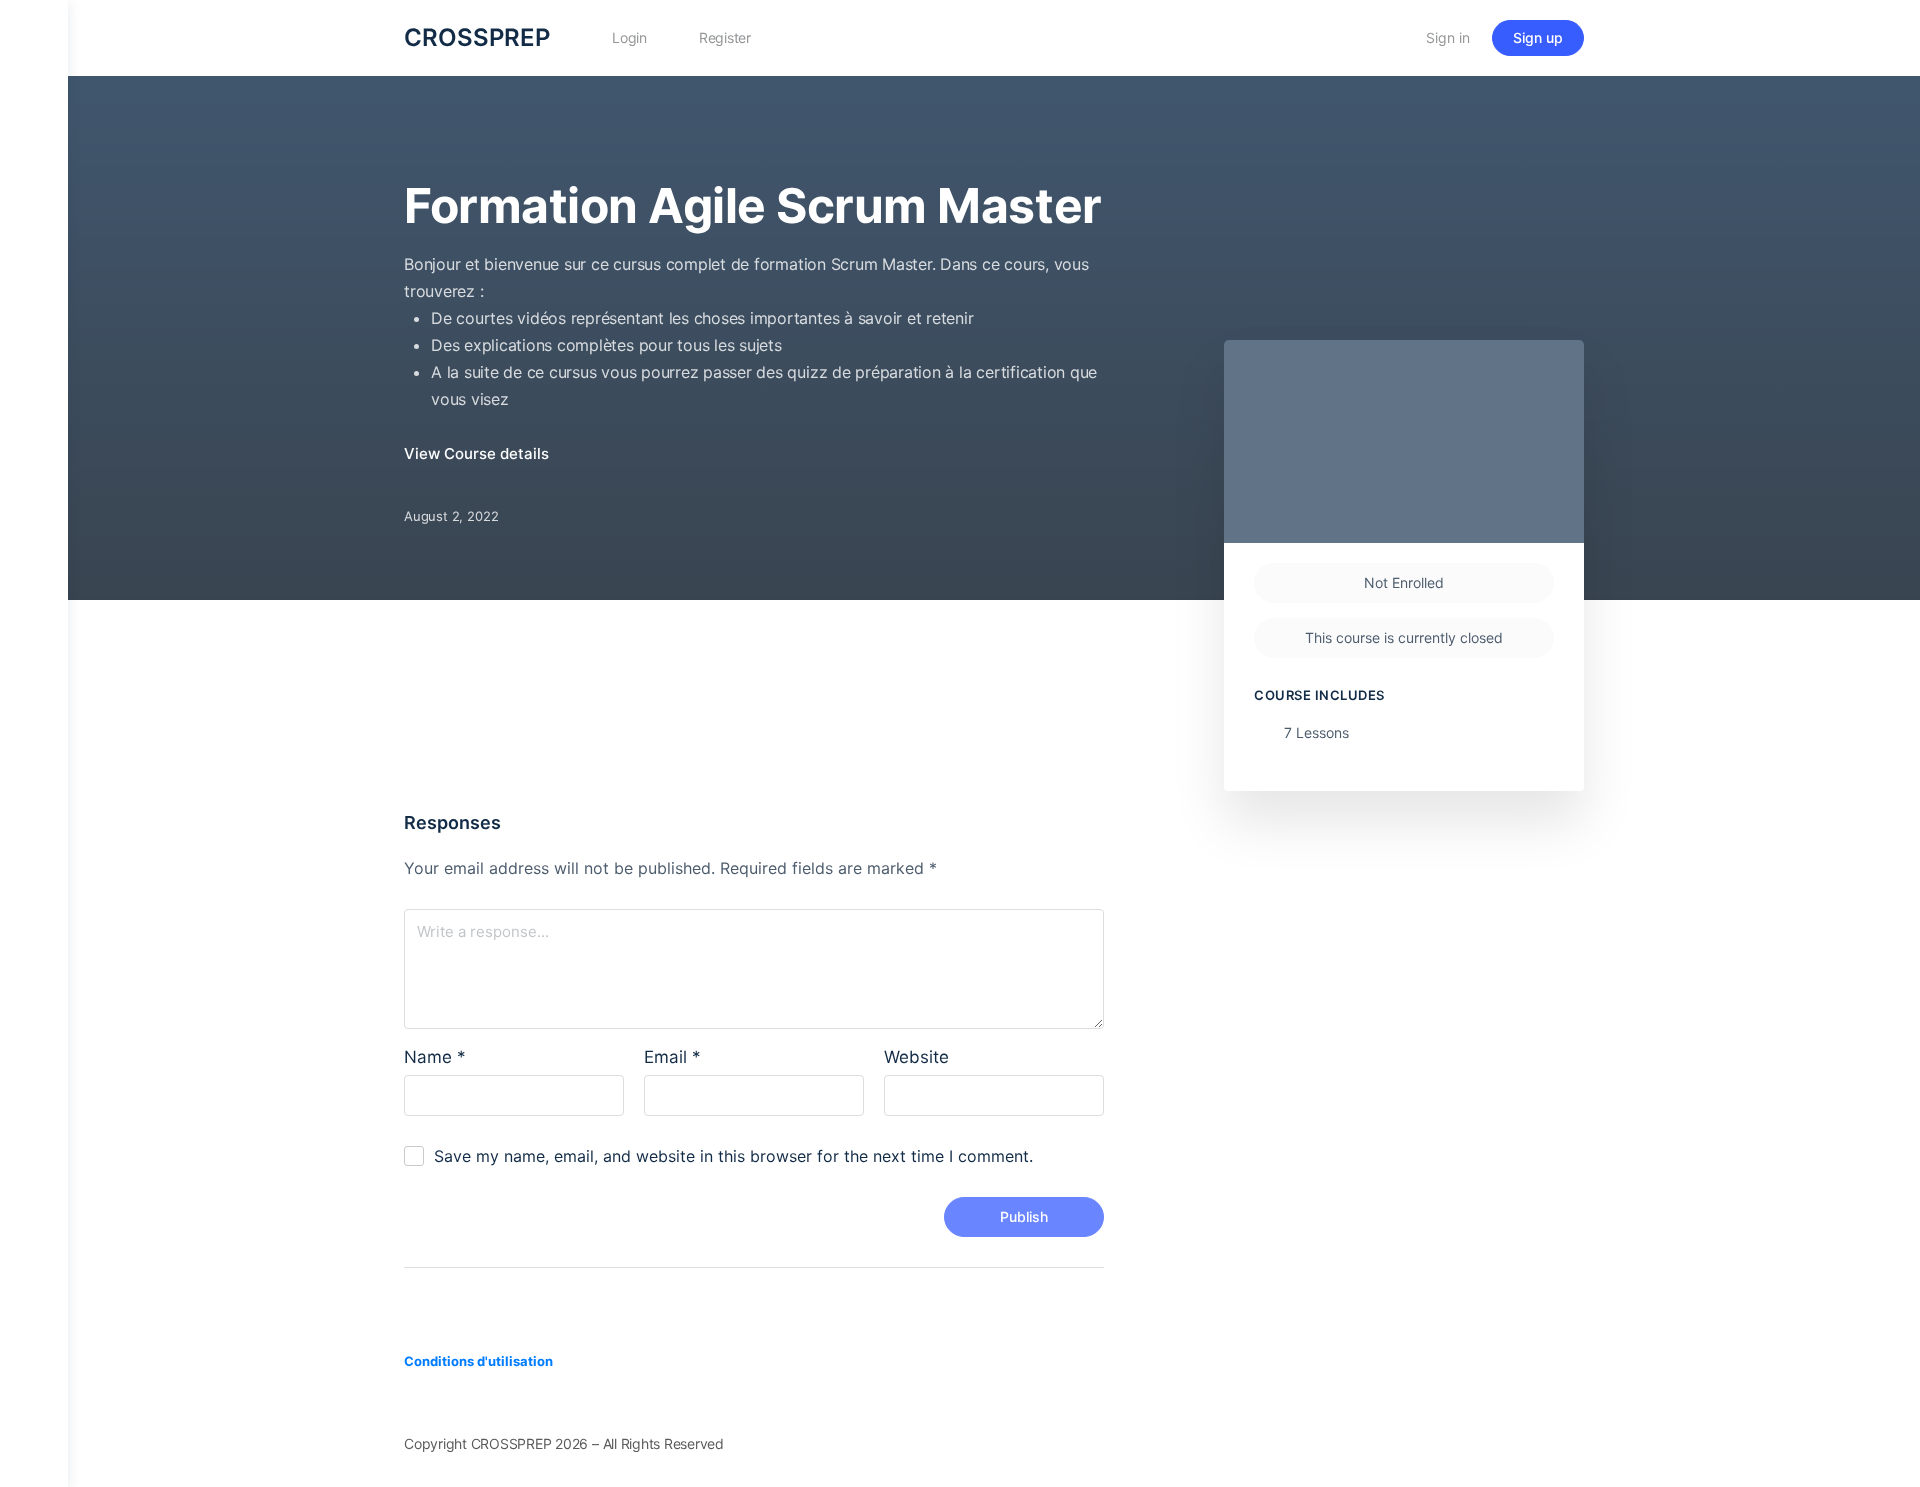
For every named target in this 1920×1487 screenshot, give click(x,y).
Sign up (1538, 37)
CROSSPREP (477, 37)
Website (916, 1057)
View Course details (478, 453)
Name (435, 1057)
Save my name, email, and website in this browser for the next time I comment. (733, 1156)
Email (672, 1057)
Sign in (1448, 37)
